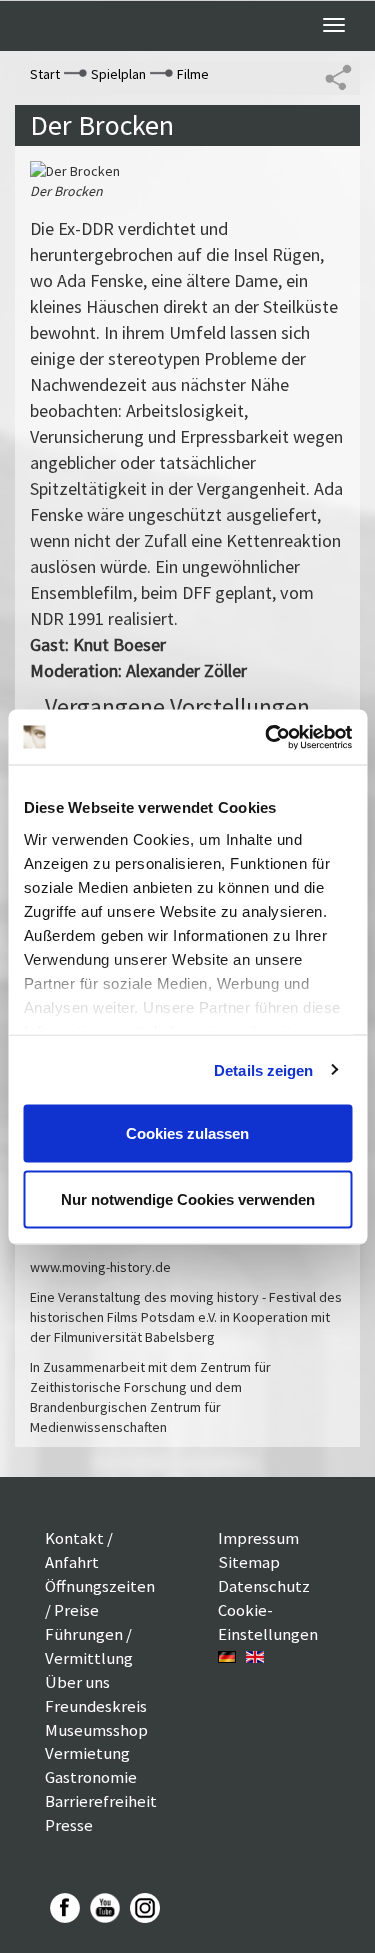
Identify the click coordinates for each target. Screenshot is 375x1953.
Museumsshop (96, 1730)
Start (45, 74)
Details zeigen (263, 1069)
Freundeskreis (96, 1706)
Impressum (258, 1538)
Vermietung (87, 1753)
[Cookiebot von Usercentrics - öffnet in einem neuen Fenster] (267, 737)
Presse (69, 1825)
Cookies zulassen (187, 1133)
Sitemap (249, 1562)
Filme (193, 74)
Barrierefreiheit (101, 1801)
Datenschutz (264, 1586)
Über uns (77, 1682)
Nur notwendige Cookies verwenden (188, 1198)
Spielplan (118, 74)
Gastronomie (91, 1777)
